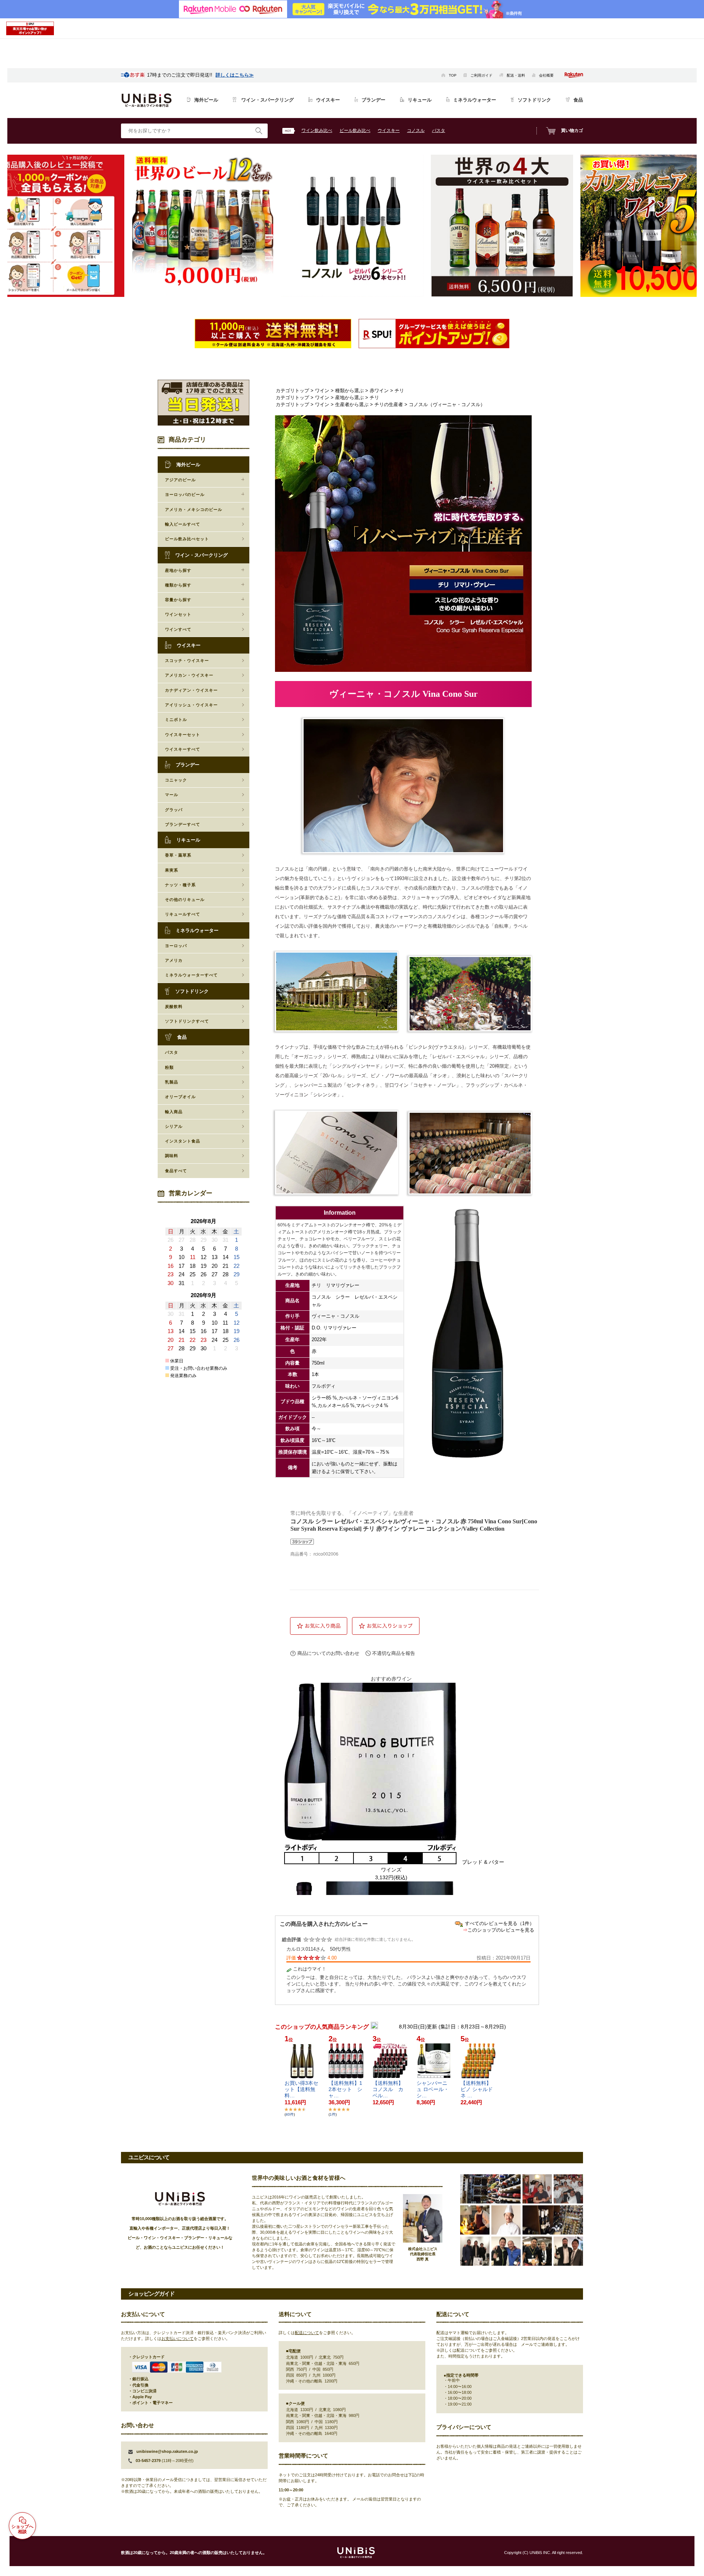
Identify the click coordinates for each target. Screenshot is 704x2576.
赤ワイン (379, 391)
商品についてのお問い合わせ (328, 1653)
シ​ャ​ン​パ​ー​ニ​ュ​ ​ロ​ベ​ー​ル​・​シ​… (433, 2089)
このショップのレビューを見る (501, 1930)
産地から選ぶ (349, 398)
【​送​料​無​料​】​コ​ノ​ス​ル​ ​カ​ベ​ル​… (388, 2089)
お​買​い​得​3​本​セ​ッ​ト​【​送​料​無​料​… (301, 2089)
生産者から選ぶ (352, 404)
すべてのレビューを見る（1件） (500, 1923)
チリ (399, 391)
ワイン (322, 391)
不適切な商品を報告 (394, 1653)
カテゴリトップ (292, 391)
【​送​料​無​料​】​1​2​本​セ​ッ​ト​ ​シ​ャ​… (345, 2089)
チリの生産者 (389, 404)
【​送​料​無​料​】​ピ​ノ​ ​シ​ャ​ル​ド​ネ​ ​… (477, 2089)
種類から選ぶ (349, 391)
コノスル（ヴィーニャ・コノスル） (447, 404)
